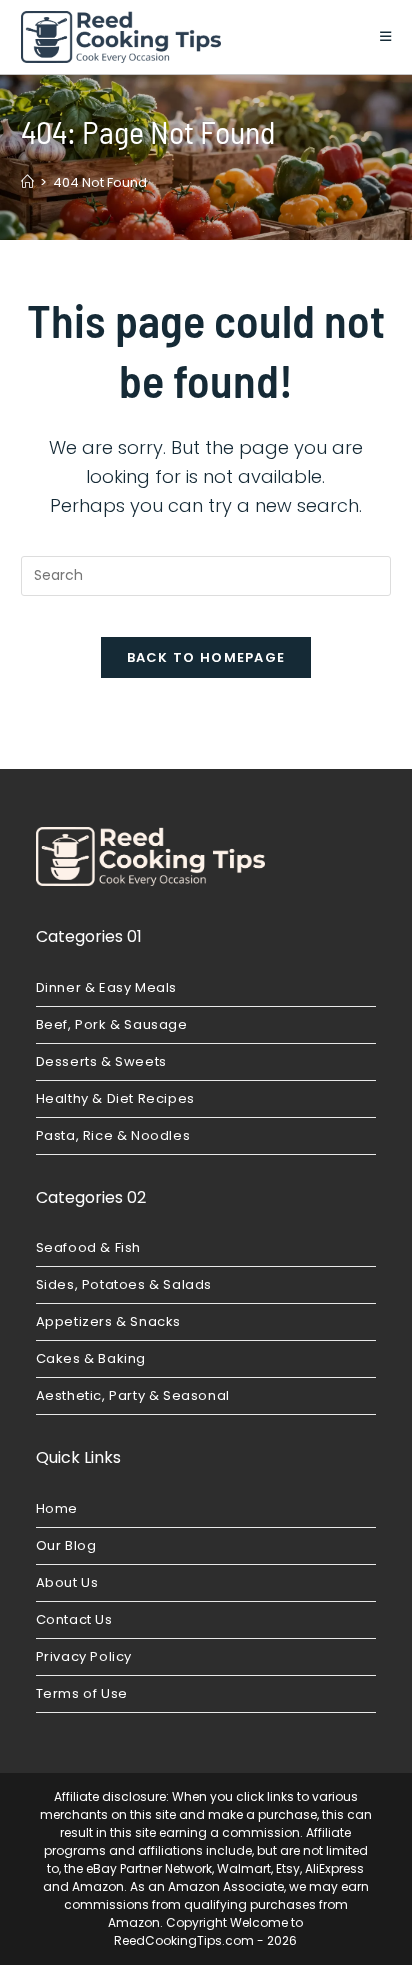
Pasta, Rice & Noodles (113, 1135)
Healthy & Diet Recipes (115, 1098)
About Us (67, 1582)
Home (57, 1508)
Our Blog (66, 1545)
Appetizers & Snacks (108, 1321)
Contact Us (74, 1619)
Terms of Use (82, 1693)
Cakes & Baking (91, 1358)
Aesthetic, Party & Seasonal (133, 1395)
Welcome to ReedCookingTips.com (208, 1931)
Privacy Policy (84, 1656)
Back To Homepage (206, 657)
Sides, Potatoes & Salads (124, 1284)
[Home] (27, 182)
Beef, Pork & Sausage (112, 1024)
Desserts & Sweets (101, 1061)
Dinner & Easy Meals (106, 987)
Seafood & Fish (88, 1247)
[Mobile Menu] (386, 36)
